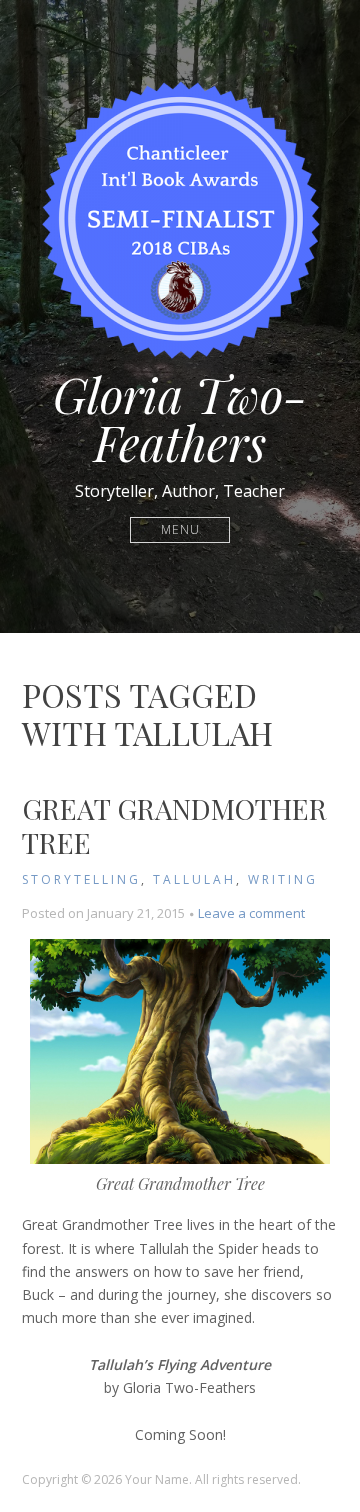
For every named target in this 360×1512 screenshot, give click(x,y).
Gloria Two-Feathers (180, 418)
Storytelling (81, 879)
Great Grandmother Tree (174, 825)
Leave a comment (251, 913)
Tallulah (194, 879)
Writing (283, 879)
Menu (180, 529)
